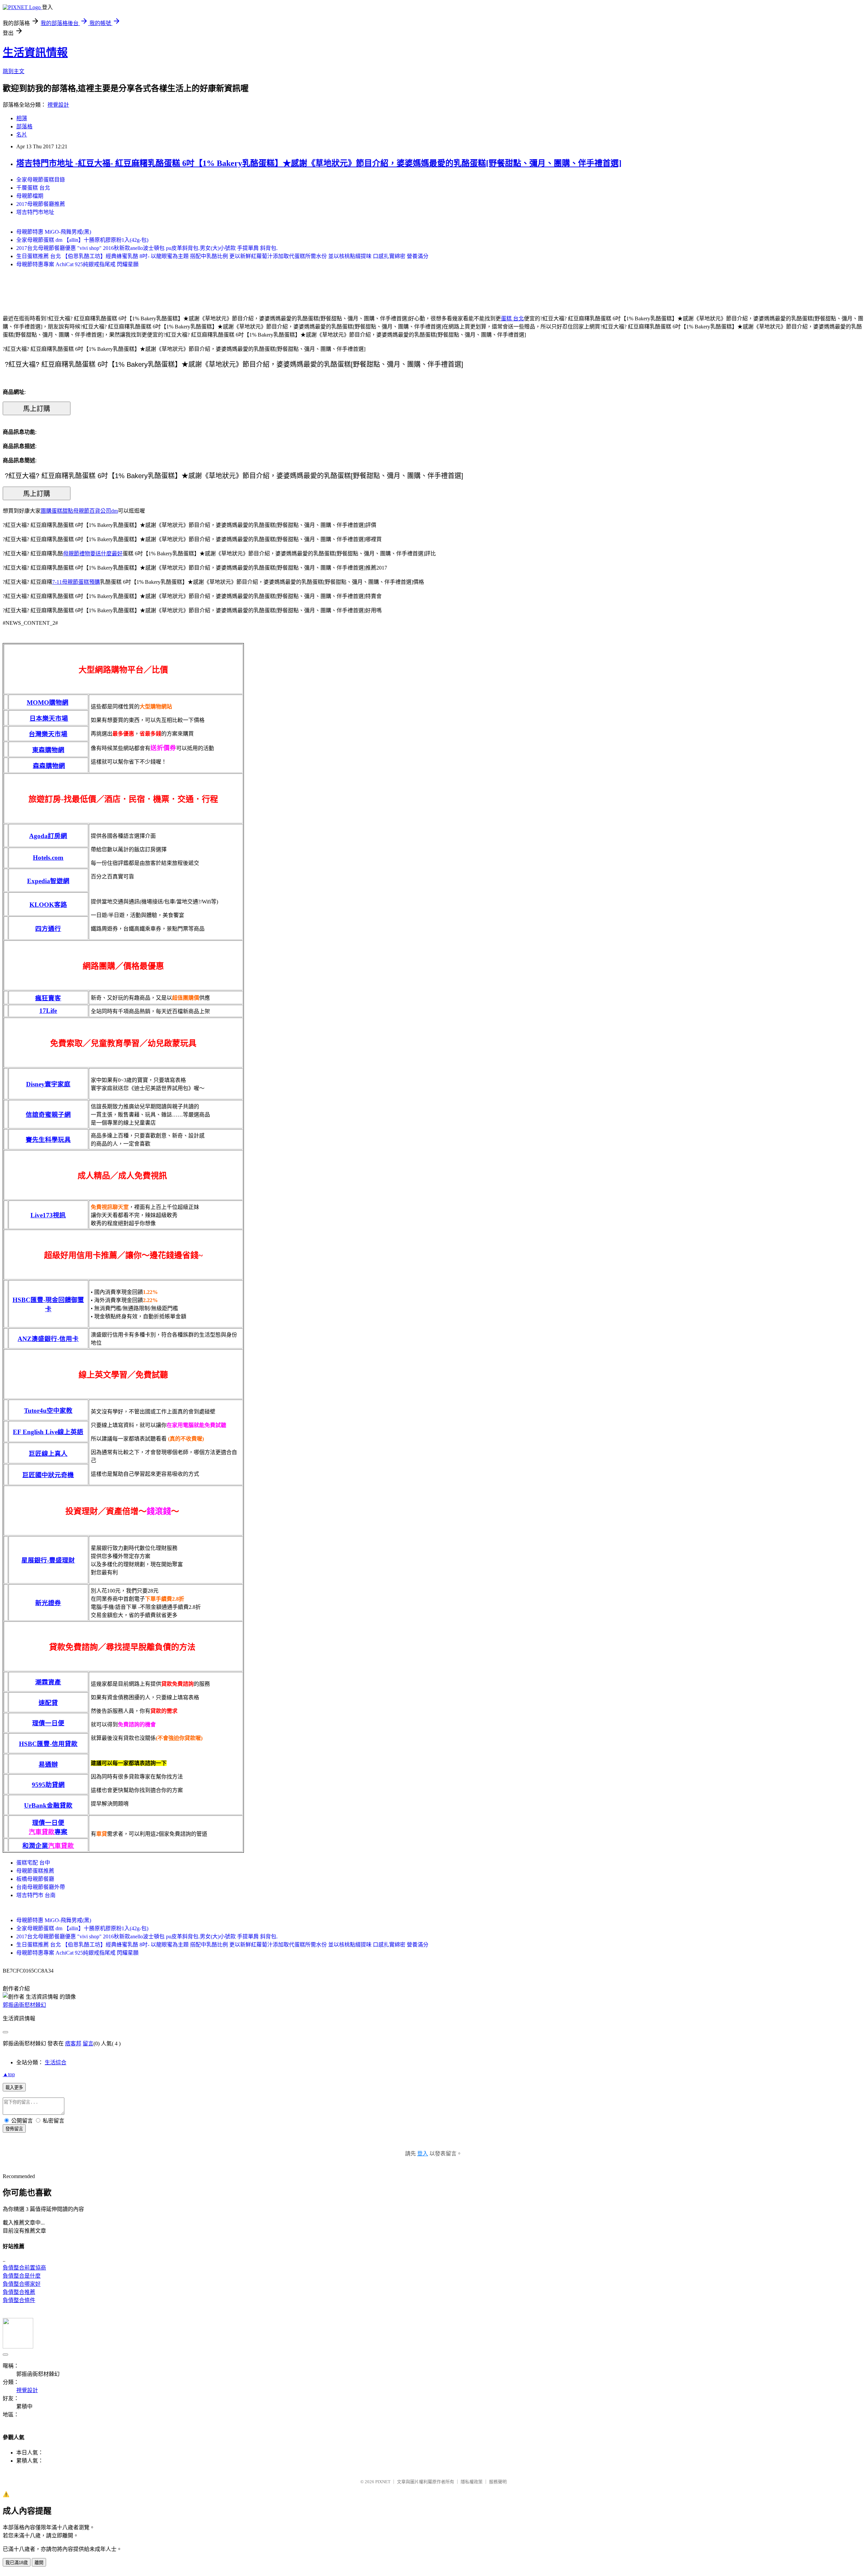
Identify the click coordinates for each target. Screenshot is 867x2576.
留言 (88, 2043)
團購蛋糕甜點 (57, 511)
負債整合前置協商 (24, 2268)
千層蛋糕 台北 (33, 188)
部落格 (24, 126)
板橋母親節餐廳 (35, 1879)
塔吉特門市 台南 (36, 1895)
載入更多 (14, 2088)
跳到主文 (14, 71)
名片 (22, 135)
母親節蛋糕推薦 (35, 1871)
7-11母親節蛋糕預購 (76, 582)
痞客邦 (73, 2043)
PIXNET (383, 2482)
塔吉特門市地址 (35, 212)
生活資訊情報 (35, 52)
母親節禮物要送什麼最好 (93, 553)
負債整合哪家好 (22, 2284)
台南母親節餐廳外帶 (41, 1887)
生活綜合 (56, 2062)
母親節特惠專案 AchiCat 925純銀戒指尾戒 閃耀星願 (77, 264)
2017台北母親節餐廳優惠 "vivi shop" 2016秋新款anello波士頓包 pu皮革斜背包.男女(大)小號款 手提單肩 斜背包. (147, 248)
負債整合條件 (19, 2300)
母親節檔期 (30, 196)
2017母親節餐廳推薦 (41, 204)
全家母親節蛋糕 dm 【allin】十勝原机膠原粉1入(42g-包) (82, 240)
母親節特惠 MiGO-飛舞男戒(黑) (54, 232)
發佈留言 (14, 2129)
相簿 (22, 118)
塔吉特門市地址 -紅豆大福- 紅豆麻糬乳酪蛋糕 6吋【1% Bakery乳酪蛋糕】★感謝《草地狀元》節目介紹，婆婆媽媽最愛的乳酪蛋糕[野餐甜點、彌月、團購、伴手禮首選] (319, 163)
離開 (39, 2563)
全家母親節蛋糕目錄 (41, 180)
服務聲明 (498, 2482)
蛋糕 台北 (512, 318)
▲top (9, 2074)
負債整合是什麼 (22, 2276)
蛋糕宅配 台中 (33, 1863)
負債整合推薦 (19, 2292)
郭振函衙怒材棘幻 (24, 2005)
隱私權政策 (472, 2482)
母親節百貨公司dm (96, 511)
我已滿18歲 (17, 2563)
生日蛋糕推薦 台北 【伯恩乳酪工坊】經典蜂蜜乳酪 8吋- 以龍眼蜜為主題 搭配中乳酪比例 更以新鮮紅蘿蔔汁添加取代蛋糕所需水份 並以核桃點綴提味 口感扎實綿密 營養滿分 (222, 256)
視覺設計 (58, 105)
